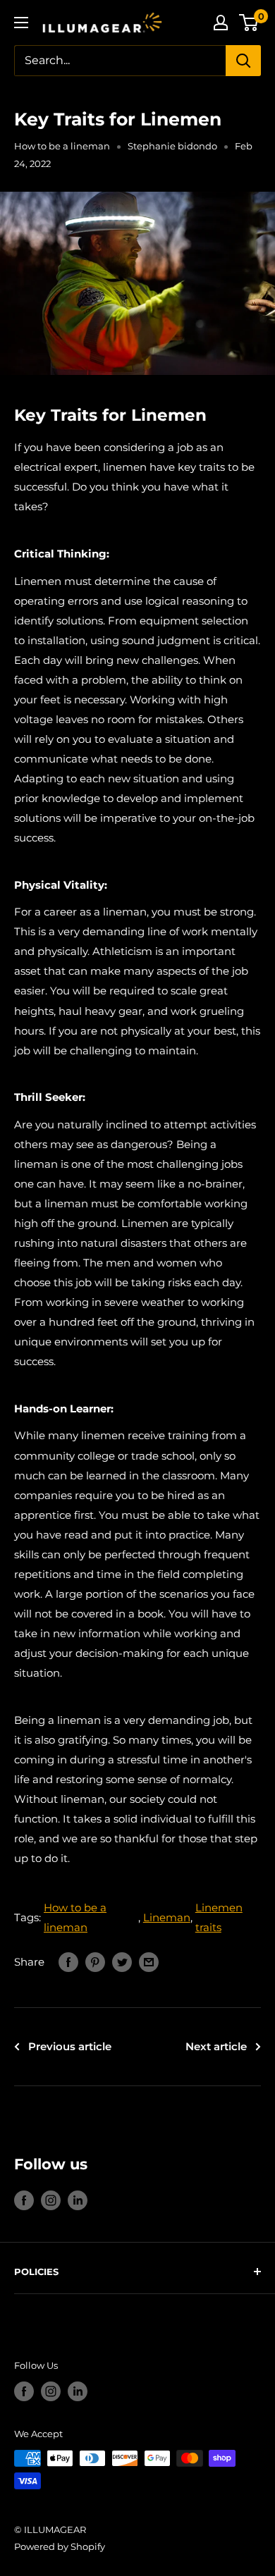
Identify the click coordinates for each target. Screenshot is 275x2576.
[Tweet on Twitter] (122, 1962)
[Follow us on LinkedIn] (78, 2200)
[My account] (221, 23)
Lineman (167, 1917)
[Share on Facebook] (68, 1962)
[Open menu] (21, 23)
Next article (216, 2046)
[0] (249, 23)
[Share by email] (149, 1962)
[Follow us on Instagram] (51, 2200)
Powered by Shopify (60, 2546)
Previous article (70, 2046)
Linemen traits (219, 1917)
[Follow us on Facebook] (24, 2200)
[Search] (243, 61)
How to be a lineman (62, 146)
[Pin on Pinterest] (95, 1962)
